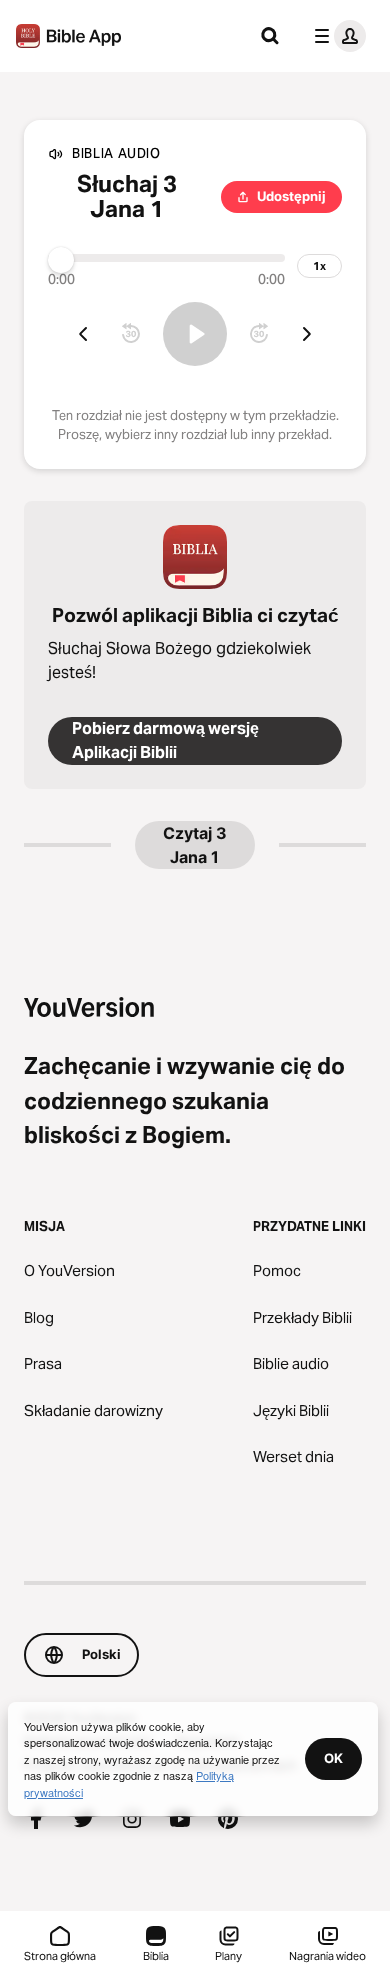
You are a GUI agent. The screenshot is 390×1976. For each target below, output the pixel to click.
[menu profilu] (336, 36)
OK (333, 1758)
